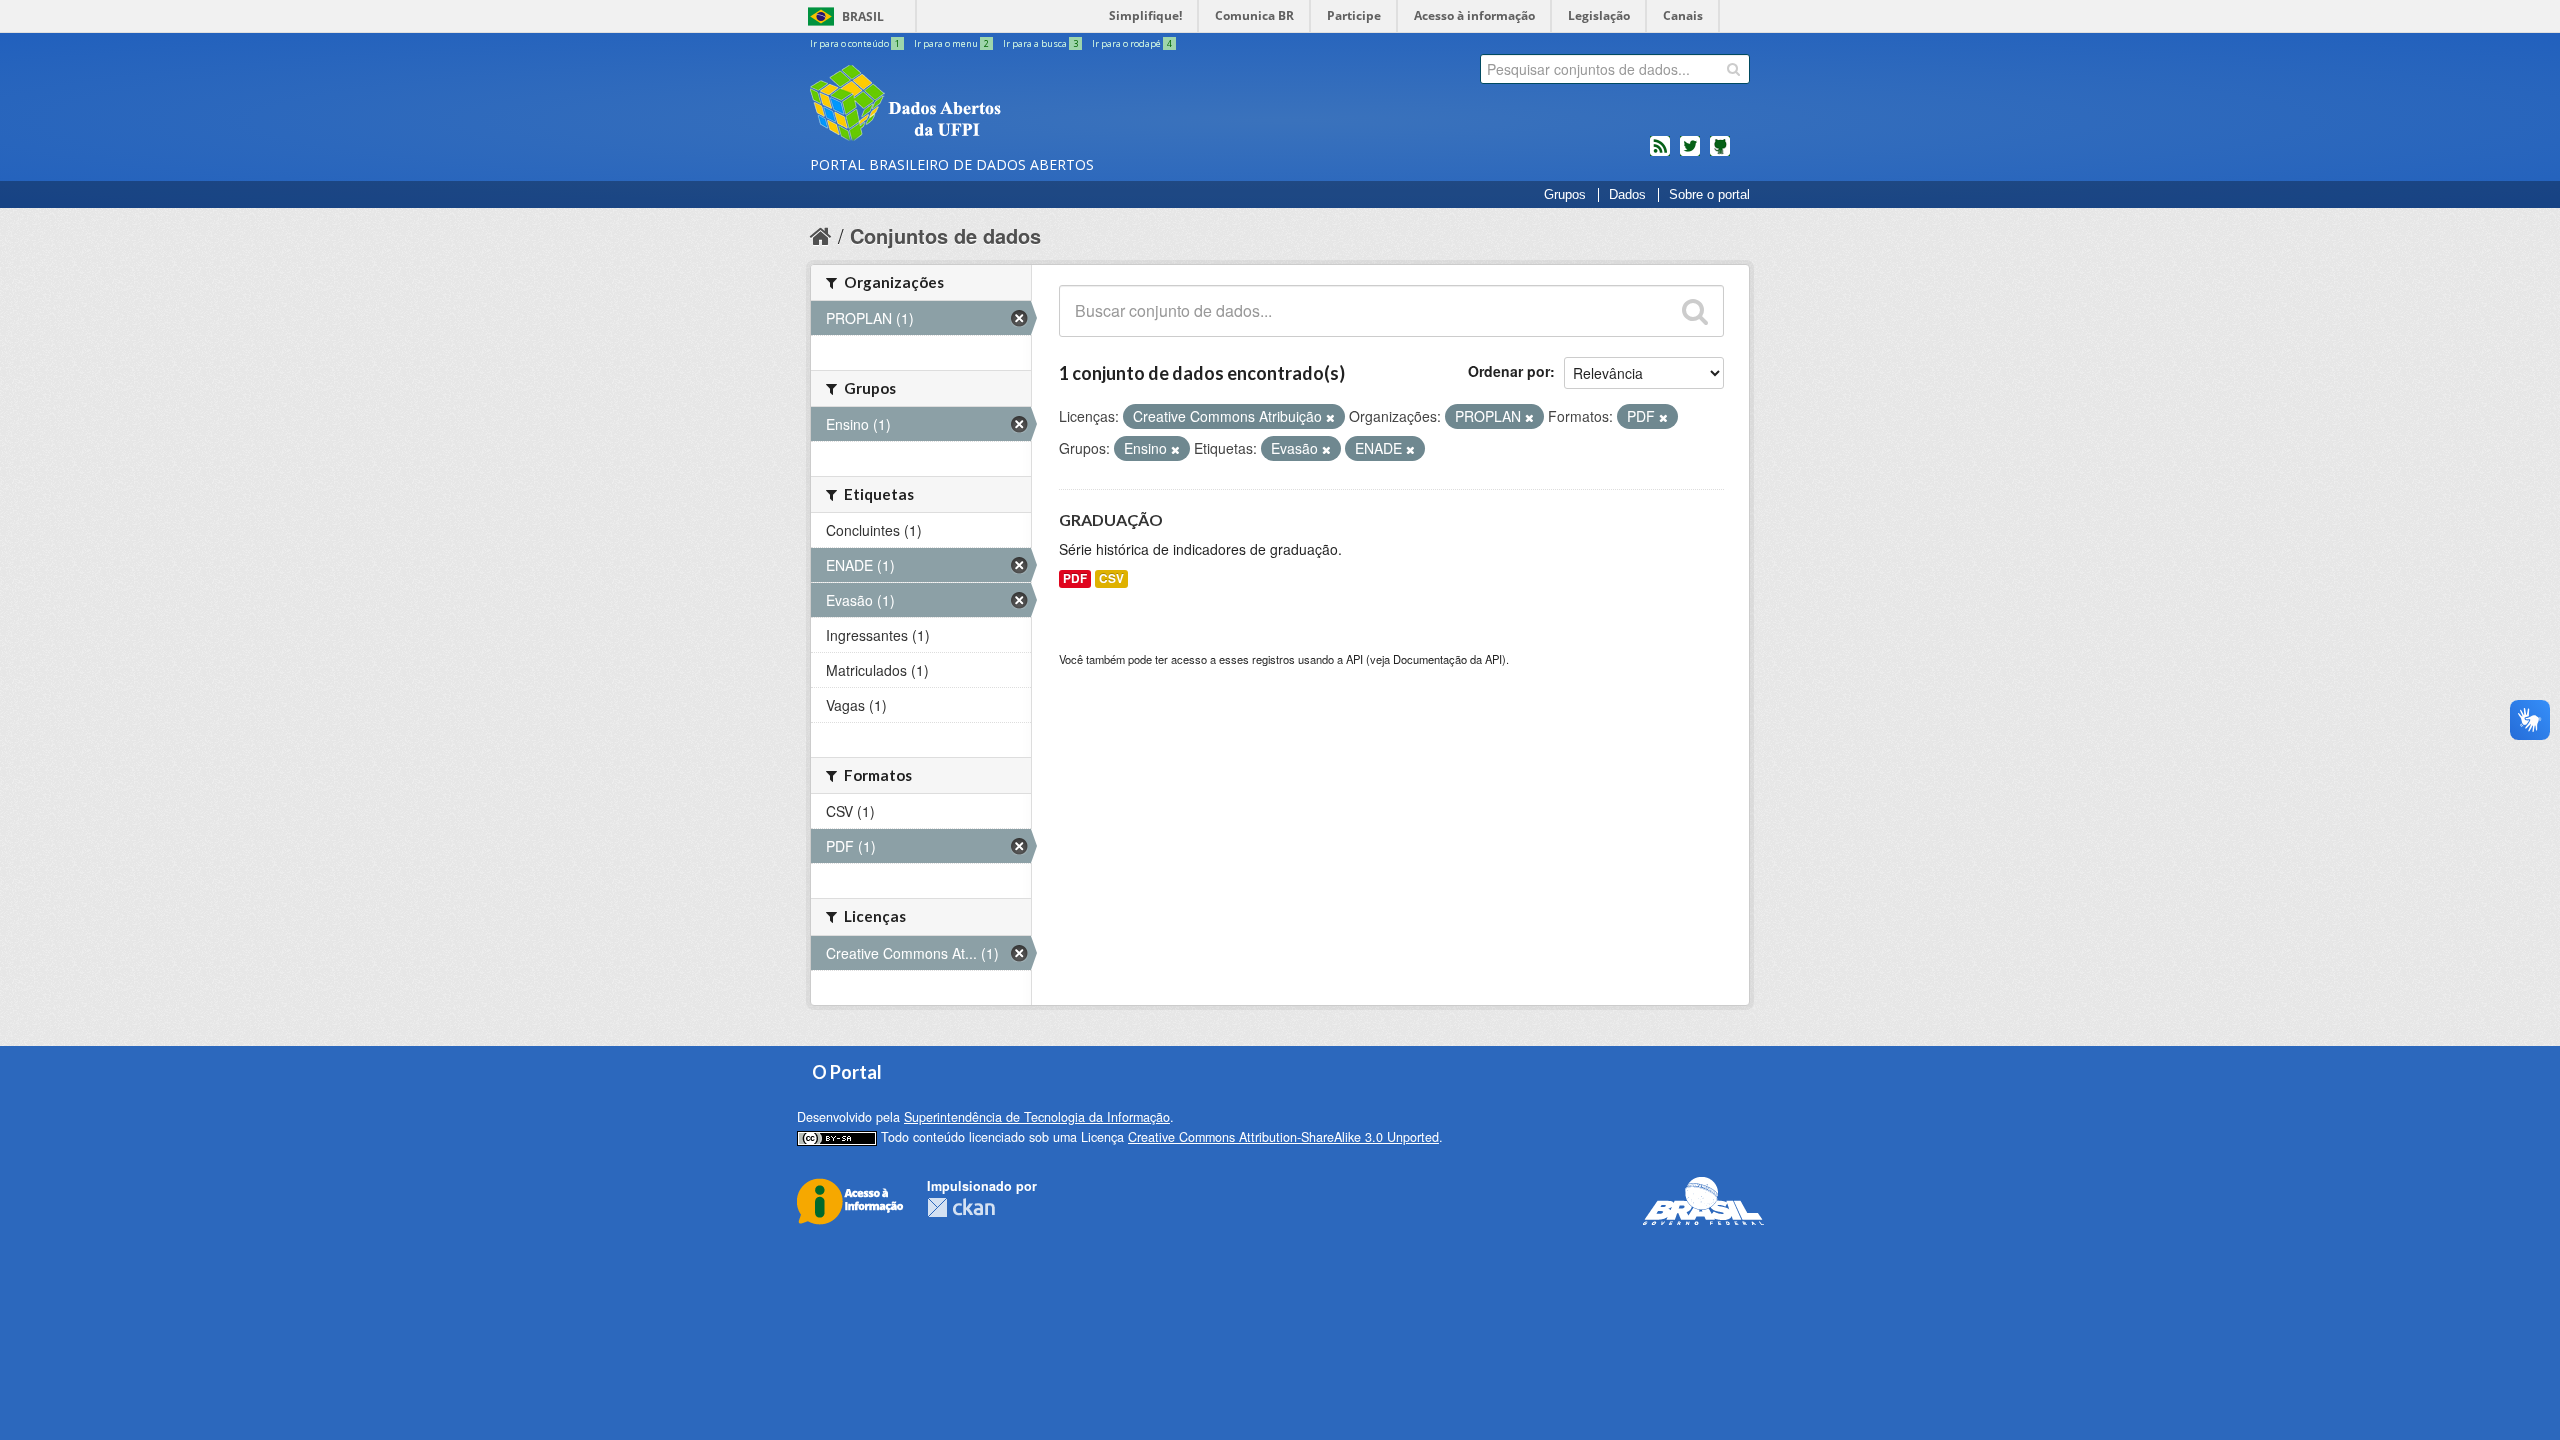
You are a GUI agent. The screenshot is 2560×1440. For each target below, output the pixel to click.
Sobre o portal (1709, 195)
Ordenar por (1509, 371)
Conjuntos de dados (945, 235)
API (1354, 659)
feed (1660, 154)
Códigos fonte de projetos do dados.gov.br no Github (1720, 154)
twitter (1690, 154)
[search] (1733, 69)
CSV (1111, 578)
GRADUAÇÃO (1111, 519)
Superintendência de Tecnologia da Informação (1037, 1117)
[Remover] (1330, 417)
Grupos (1565, 195)
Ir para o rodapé (1132, 43)
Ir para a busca (1040, 43)
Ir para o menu (951, 43)
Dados (1627, 195)
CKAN (961, 1207)
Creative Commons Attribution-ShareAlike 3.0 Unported (1283, 1137)
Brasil (863, 16)
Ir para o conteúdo (855, 43)
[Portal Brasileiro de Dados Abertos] (1025, 105)
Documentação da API (1447, 659)
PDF (1075, 578)
